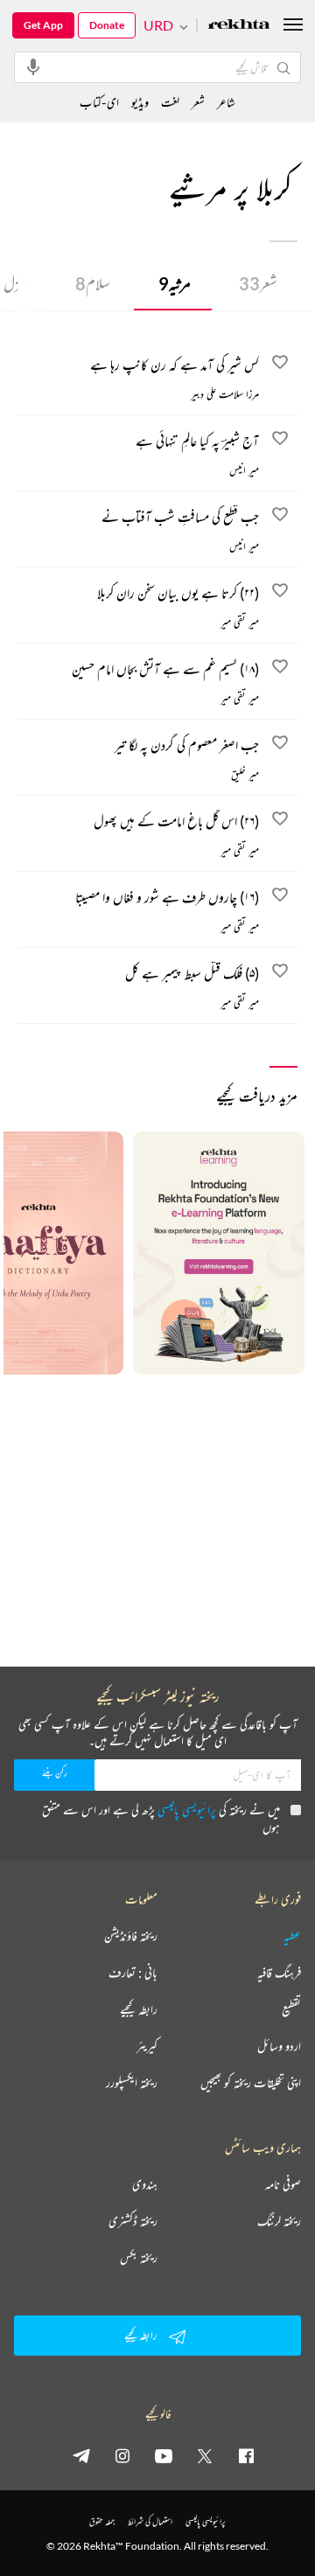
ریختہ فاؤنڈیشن (131, 1936)
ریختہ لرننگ (279, 2221)
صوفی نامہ (283, 2184)
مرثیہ (175, 283)
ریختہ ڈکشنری (133, 2221)
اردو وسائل (279, 2046)
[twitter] (205, 2455)
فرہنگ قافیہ (279, 1973)
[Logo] (239, 26)
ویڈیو (140, 102)
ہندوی (145, 2184)
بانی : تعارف (133, 1973)
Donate (107, 25)
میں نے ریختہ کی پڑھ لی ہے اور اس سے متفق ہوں (161, 1818)
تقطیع (291, 2009)
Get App (43, 25)
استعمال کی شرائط (150, 2521)
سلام (93, 283)
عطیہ (292, 1936)
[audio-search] (33, 66)
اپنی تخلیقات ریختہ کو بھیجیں (251, 2083)
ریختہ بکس (139, 2258)
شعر (258, 283)
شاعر (226, 102)
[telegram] (81, 2455)
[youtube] (164, 2455)
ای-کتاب (99, 102)
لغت (170, 102)
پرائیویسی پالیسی (187, 1810)
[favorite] (280, 365)
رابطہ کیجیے (139, 2009)
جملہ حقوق (102, 2521)
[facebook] (246, 2455)
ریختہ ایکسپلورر (132, 2083)
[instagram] (122, 2455)
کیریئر (147, 2046)
